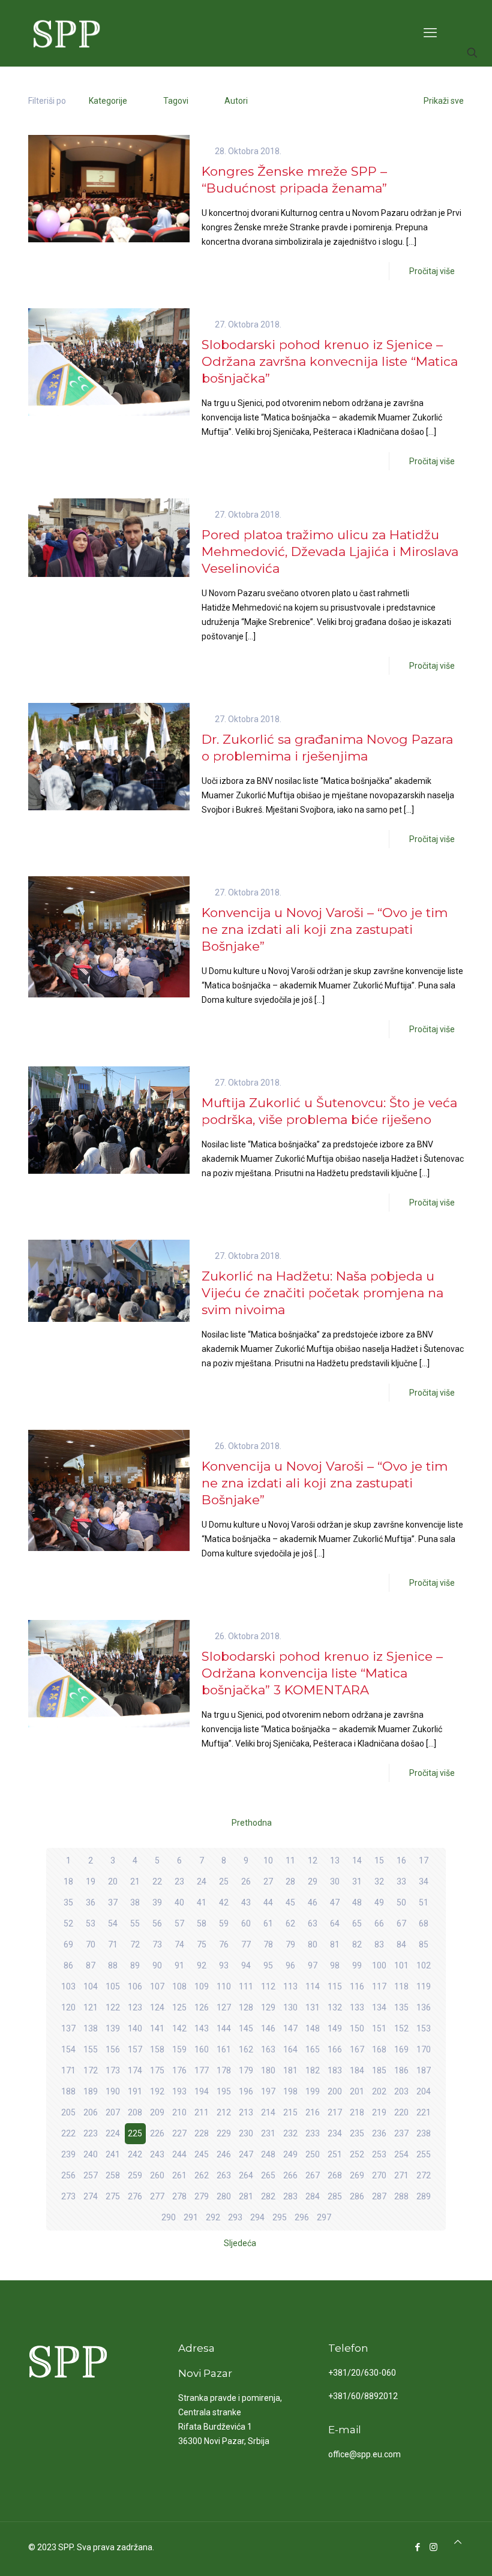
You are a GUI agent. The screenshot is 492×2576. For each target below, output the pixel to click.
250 (313, 2154)
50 (401, 1902)
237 (401, 2133)
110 (224, 1986)
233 (313, 2133)
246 (224, 2154)
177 (202, 2070)
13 (335, 1860)
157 (135, 2049)
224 (113, 2133)
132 (335, 2007)
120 (68, 2007)
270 (379, 2175)
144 (224, 2028)
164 (290, 2049)
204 (424, 2091)
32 (379, 1881)
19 (91, 1881)
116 (357, 1986)
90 (157, 1965)
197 (268, 2091)
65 (357, 1923)
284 (313, 2196)
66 (379, 1923)
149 (335, 2028)
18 (68, 1881)
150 (357, 2028)
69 (68, 1944)
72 (135, 1944)
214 (268, 2112)
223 (91, 2133)
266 (290, 2175)
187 (424, 2070)
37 (113, 1902)
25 (224, 1881)
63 (313, 1923)
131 (313, 2007)
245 (202, 2154)
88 (113, 1965)
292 (213, 2217)
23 (179, 1881)
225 (135, 2133)
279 (202, 2196)
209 (157, 2112)
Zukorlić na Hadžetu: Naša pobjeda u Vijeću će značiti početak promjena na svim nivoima (322, 1293)
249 (290, 2154)
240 (91, 2154)
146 (268, 2028)
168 (379, 2049)
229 (224, 2133)
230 (246, 2133)
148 (313, 2028)
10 (268, 1860)
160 (202, 2049)
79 (290, 1944)
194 (202, 2091)
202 (379, 2091)
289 (424, 2196)
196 (246, 2091)
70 (91, 1944)
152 (401, 2028)
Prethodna (252, 1823)
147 (290, 2028)
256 (68, 2175)
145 (246, 2028)
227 (179, 2133)
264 (246, 2175)
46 (313, 1902)
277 (157, 2196)
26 (246, 1881)
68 (424, 1923)
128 (246, 2007)
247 (246, 2154)
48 (357, 1902)
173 (113, 2070)
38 (135, 1902)
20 (113, 1881)
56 (157, 1923)
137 (68, 2028)
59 (224, 1923)
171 (68, 2070)
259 (135, 2175)
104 (91, 1986)
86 (68, 1965)
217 (335, 2112)
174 (135, 2070)
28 (290, 1881)
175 (157, 2070)
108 (179, 1986)
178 (224, 2070)
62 (290, 1923)
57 (179, 1923)
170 (424, 2049)
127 (224, 2007)
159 (179, 2049)
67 (401, 1923)
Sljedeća (240, 2243)
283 (290, 2196)
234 (335, 2133)
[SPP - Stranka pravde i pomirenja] (63, 33)
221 (424, 2112)
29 (313, 1881)
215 (290, 2112)
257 (91, 2175)
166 (335, 2049)
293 (235, 2217)
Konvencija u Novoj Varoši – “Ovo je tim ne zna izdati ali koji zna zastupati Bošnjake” (325, 929)
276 (135, 2196)
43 (246, 1902)
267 (313, 2175)
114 (313, 1986)
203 (401, 2091)
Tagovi (176, 101)
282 (268, 2196)
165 (313, 2049)
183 (335, 2070)
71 (113, 1944)
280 (224, 2196)
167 (357, 2049)
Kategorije (108, 101)
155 (91, 2049)
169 (401, 2049)
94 (246, 1965)
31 (357, 1881)
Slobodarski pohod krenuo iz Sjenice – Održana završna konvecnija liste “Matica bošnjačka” (330, 361)
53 (91, 1923)
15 (379, 1860)
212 (224, 2112)
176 (179, 2070)
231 (268, 2133)
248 (268, 2154)
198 (290, 2091)
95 (268, 1965)
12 (313, 1860)
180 (268, 2070)
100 (379, 1965)
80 (313, 1944)
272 (424, 2175)
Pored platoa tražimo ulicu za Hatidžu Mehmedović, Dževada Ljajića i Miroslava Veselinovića (330, 551)
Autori (236, 101)
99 (357, 1965)
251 (335, 2154)
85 (424, 1944)
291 (191, 2217)
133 (357, 2007)
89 (135, 1965)
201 (357, 2091)
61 (268, 1923)
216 (313, 2112)
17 (424, 1860)
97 (313, 1965)
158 (157, 2049)
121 (91, 2007)
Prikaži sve (444, 101)
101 (401, 1965)
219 (379, 2112)
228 (202, 2133)
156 (113, 2049)
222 (68, 2133)
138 (91, 2028)
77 (246, 1944)
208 (135, 2112)
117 (379, 1986)
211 (202, 2112)
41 (202, 1902)
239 (68, 2154)
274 (91, 2196)
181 (290, 2070)
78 (268, 1944)
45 (290, 1902)
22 (157, 1881)
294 (257, 2217)
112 (268, 1986)
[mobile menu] (430, 33)
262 (202, 2175)
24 (202, 1881)
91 (179, 1965)
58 (202, 1923)
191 (135, 2091)
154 (68, 2049)
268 (335, 2175)
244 (179, 2154)
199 (313, 2091)
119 (424, 1986)
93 (224, 1965)
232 (290, 2133)
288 (401, 2196)
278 (179, 2196)
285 (335, 2196)
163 (268, 2049)
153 (424, 2028)
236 (379, 2133)
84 (401, 1944)
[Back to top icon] (458, 2542)
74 (179, 1944)
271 (401, 2175)
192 (157, 2091)
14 (357, 1860)
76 (224, 1944)
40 (179, 1902)
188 (68, 2091)
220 (401, 2112)
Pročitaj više (432, 271)
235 (357, 2133)
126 (202, 2007)
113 (290, 1986)
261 (179, 2175)
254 (401, 2154)
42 (224, 1902)
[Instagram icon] (433, 2547)
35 (68, 1902)
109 (202, 1986)
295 (280, 2217)
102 (424, 1965)
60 (246, 1923)
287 (379, 2196)
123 (135, 2007)
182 (313, 2070)
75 (202, 1944)
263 (224, 2175)
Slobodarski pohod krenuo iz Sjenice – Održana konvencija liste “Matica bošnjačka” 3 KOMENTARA (322, 1673)
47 (335, 1902)
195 (224, 2091)
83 (379, 1944)
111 (246, 1986)
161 (224, 2049)
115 (335, 1986)
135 (401, 2007)
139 (113, 2028)
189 (91, 2091)
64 (335, 1923)
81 (335, 1944)
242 (135, 2154)
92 (202, 1965)
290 (169, 2217)
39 (157, 1902)
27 (268, 1881)
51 (424, 1902)
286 (357, 2196)
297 (324, 2217)
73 (157, 1944)
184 (357, 2070)
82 (357, 1944)
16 (401, 1860)
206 (91, 2112)
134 (379, 2007)
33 (401, 1881)
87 (91, 1965)
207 (113, 2112)
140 (135, 2028)
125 (179, 2007)
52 (68, 1923)
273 (68, 2196)
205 (68, 2112)
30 (335, 1881)
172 (91, 2070)
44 (268, 1902)
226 (157, 2133)
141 (157, 2028)
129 (268, 2007)
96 (290, 1965)
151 (379, 2028)
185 (379, 2070)
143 (202, 2028)
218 (357, 2112)
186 (401, 2070)
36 (91, 1902)
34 (424, 1881)
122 (113, 2007)
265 (268, 2175)
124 (157, 2007)
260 (157, 2175)
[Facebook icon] (417, 2547)
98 (335, 1965)
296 (302, 2217)
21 (135, 1881)
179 (246, 2070)
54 (113, 1923)
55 (135, 1923)
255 (424, 2154)
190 (113, 2091)
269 (357, 2175)
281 (246, 2196)
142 (179, 2028)
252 (357, 2154)
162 (246, 2049)
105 (113, 1986)
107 (157, 1986)
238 (424, 2133)
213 (246, 2112)
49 (379, 1902)
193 (179, 2091)
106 (135, 1986)
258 (113, 2175)
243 (157, 2154)
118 (401, 1986)
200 (335, 2091)
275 (113, 2196)
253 (379, 2154)
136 (424, 2007)
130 (290, 2007)
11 (290, 1860)
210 (179, 2112)
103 (68, 1986)
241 (113, 2154)
